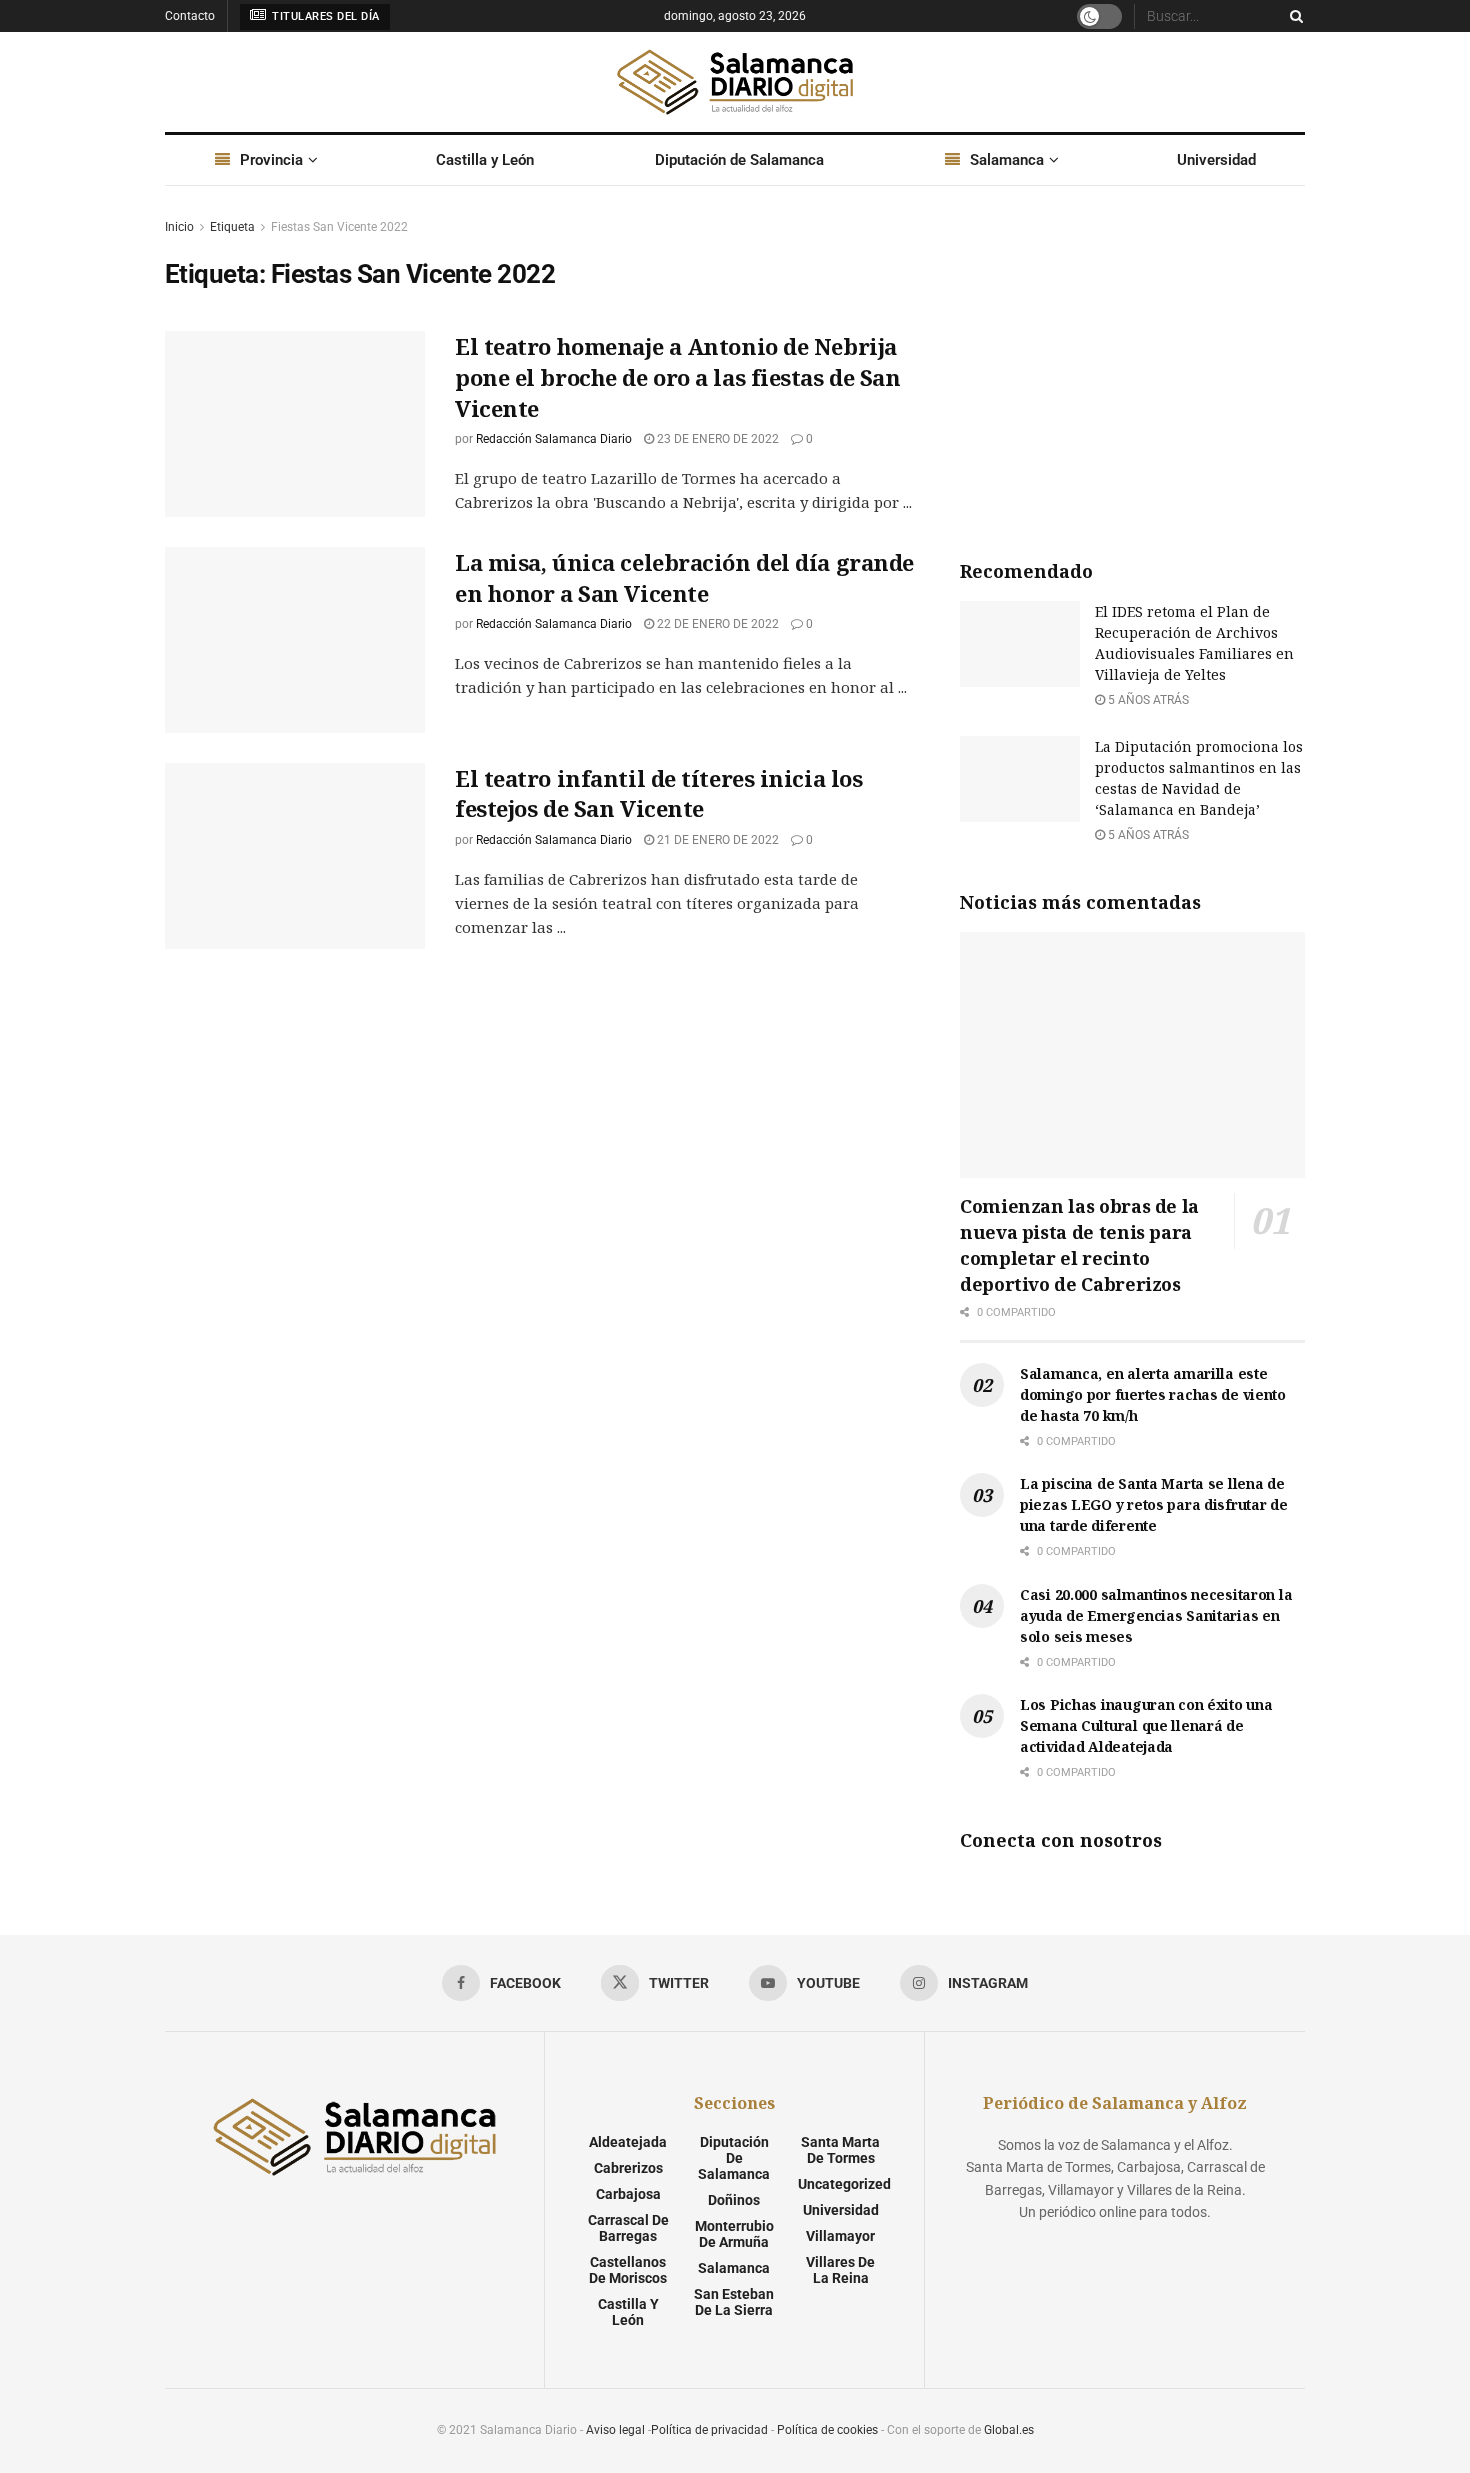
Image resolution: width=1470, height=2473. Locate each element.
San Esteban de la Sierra (734, 2302)
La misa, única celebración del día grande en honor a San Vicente (684, 577)
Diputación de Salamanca (739, 160)
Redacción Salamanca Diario (554, 439)
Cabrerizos (628, 2168)
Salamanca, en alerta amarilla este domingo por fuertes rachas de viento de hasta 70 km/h (1153, 1394)
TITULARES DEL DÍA (324, 16)
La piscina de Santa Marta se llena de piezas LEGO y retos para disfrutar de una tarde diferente (1154, 1504)
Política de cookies (827, 2430)
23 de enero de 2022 (716, 439)
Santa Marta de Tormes (840, 2150)
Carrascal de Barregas (628, 2228)
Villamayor (840, 2236)
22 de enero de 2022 (716, 624)
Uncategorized (844, 2184)
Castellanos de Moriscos (628, 2270)
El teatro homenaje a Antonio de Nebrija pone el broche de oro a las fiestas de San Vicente (678, 377)
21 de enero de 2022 (716, 840)
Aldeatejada (628, 2142)
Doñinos (734, 2200)
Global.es (1009, 2430)
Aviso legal (615, 2430)
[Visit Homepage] (735, 82)
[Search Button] (1293, 16)
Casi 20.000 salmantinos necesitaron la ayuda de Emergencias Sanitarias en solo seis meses (1156, 1615)
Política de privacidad (709, 2430)
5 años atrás (1147, 700)
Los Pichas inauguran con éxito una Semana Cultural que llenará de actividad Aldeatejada (1146, 1725)
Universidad (1216, 160)
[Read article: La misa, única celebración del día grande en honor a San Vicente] (295, 640)
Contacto (190, 16)
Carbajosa (628, 2194)
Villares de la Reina (840, 2270)
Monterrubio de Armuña (734, 2234)
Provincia (271, 160)
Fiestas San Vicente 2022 (339, 227)
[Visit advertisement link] (1132, 366)
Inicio (179, 227)
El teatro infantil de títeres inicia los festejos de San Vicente (658, 793)
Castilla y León (485, 160)
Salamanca (1007, 160)
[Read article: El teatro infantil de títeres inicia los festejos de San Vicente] (295, 856)
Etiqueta (232, 227)
